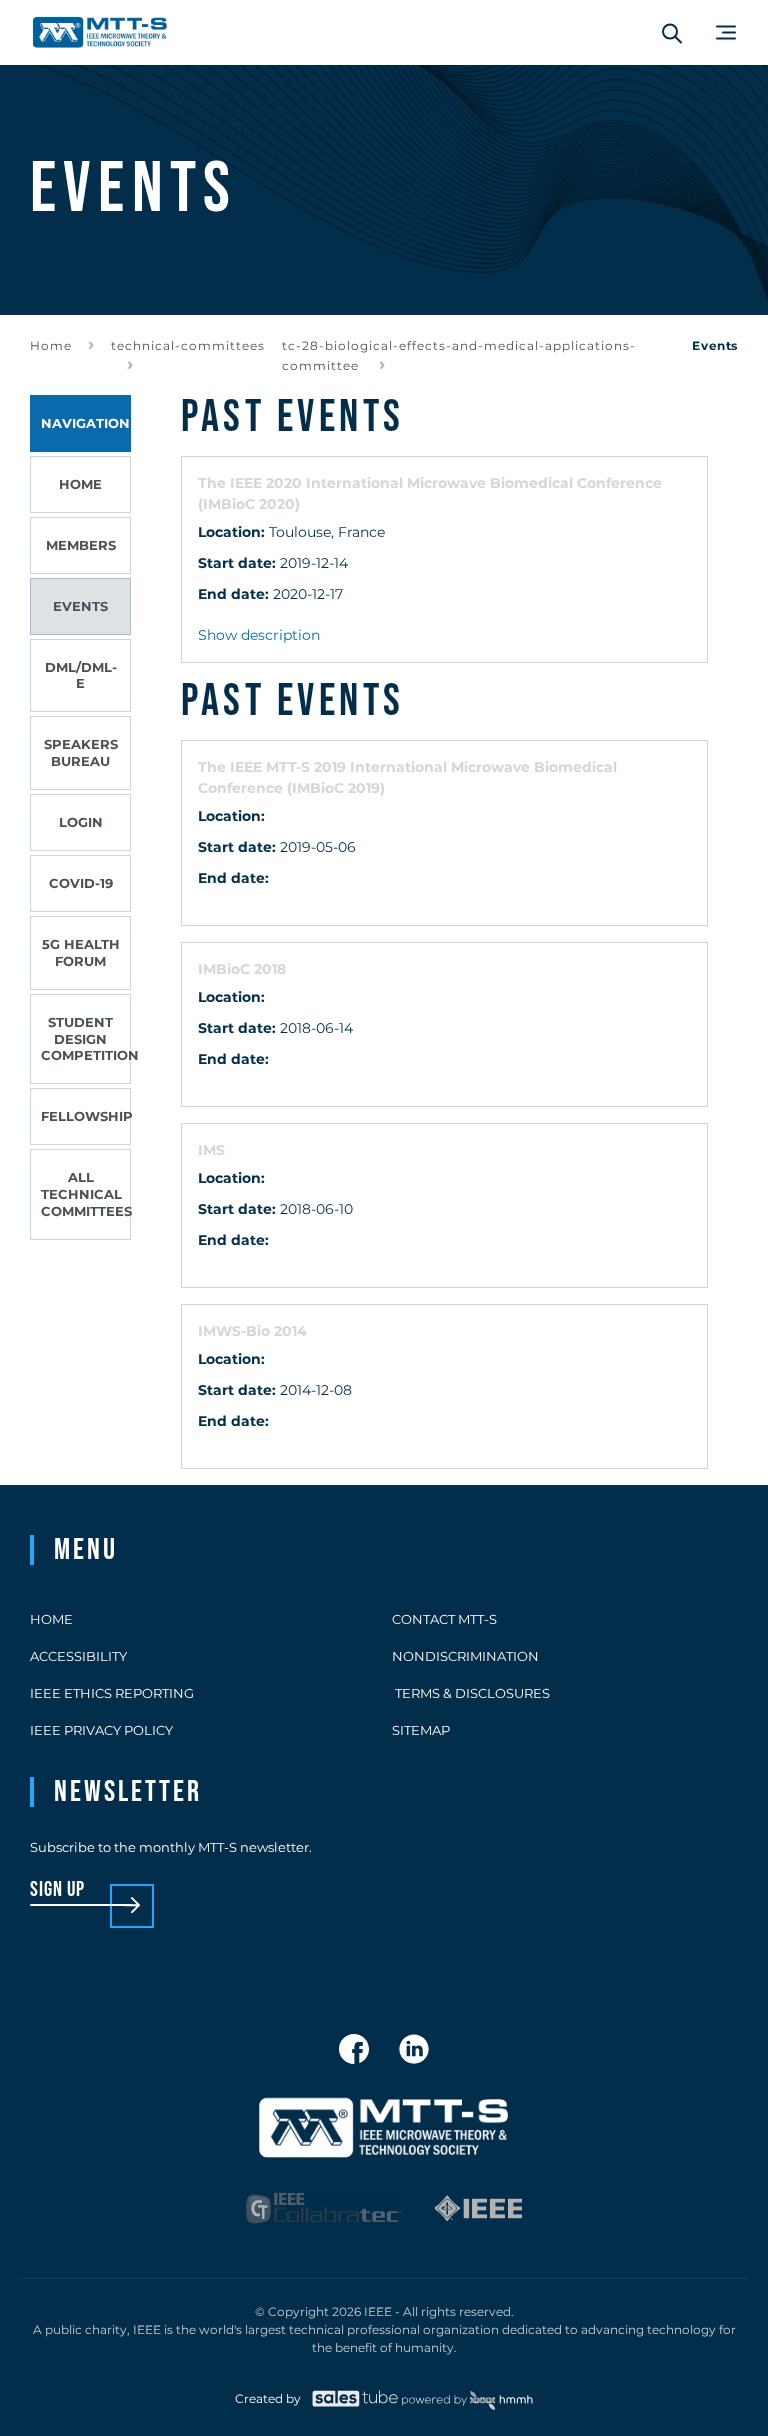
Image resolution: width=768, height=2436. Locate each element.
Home (51, 345)
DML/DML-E (81, 675)
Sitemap (421, 1730)
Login (81, 822)
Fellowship (86, 1116)
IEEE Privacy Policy (101, 1730)
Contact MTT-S (444, 1619)
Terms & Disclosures (471, 1693)
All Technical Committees (86, 1194)
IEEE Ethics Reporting (112, 1693)
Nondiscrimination (465, 1656)
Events (80, 606)
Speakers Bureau (81, 752)
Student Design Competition (86, 1039)
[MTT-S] (100, 32)
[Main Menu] (726, 32)
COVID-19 (81, 883)
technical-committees (188, 345)
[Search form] (672, 33)
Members (81, 545)
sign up (57, 1890)
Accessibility (78, 1656)
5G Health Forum (81, 952)
